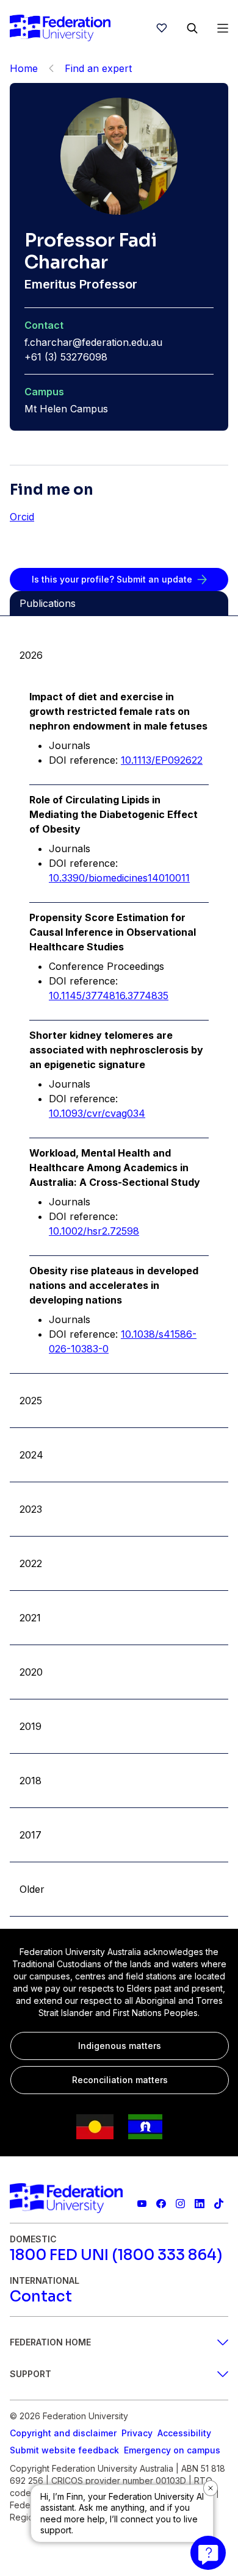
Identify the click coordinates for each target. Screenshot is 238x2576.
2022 (31, 1563)
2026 (31, 655)
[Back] (51, 68)
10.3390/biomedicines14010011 (119, 878)
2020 (31, 1672)
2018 (31, 1781)
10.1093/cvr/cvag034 (97, 1113)
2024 (31, 1455)
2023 (31, 1509)
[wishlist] (162, 28)
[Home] (60, 28)
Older (32, 1889)
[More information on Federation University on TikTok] (219, 2204)
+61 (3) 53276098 (66, 357)
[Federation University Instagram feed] (180, 2204)
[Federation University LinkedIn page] (199, 2204)
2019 (31, 1726)
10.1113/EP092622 (162, 760)
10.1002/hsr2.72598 (94, 1231)
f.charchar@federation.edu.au (93, 342)
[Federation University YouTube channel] (142, 2204)
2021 (30, 1618)
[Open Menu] (223, 28)
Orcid (22, 517)
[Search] (192, 28)
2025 (31, 1401)
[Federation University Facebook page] (161, 2204)
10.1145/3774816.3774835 (109, 996)
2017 (31, 1835)
